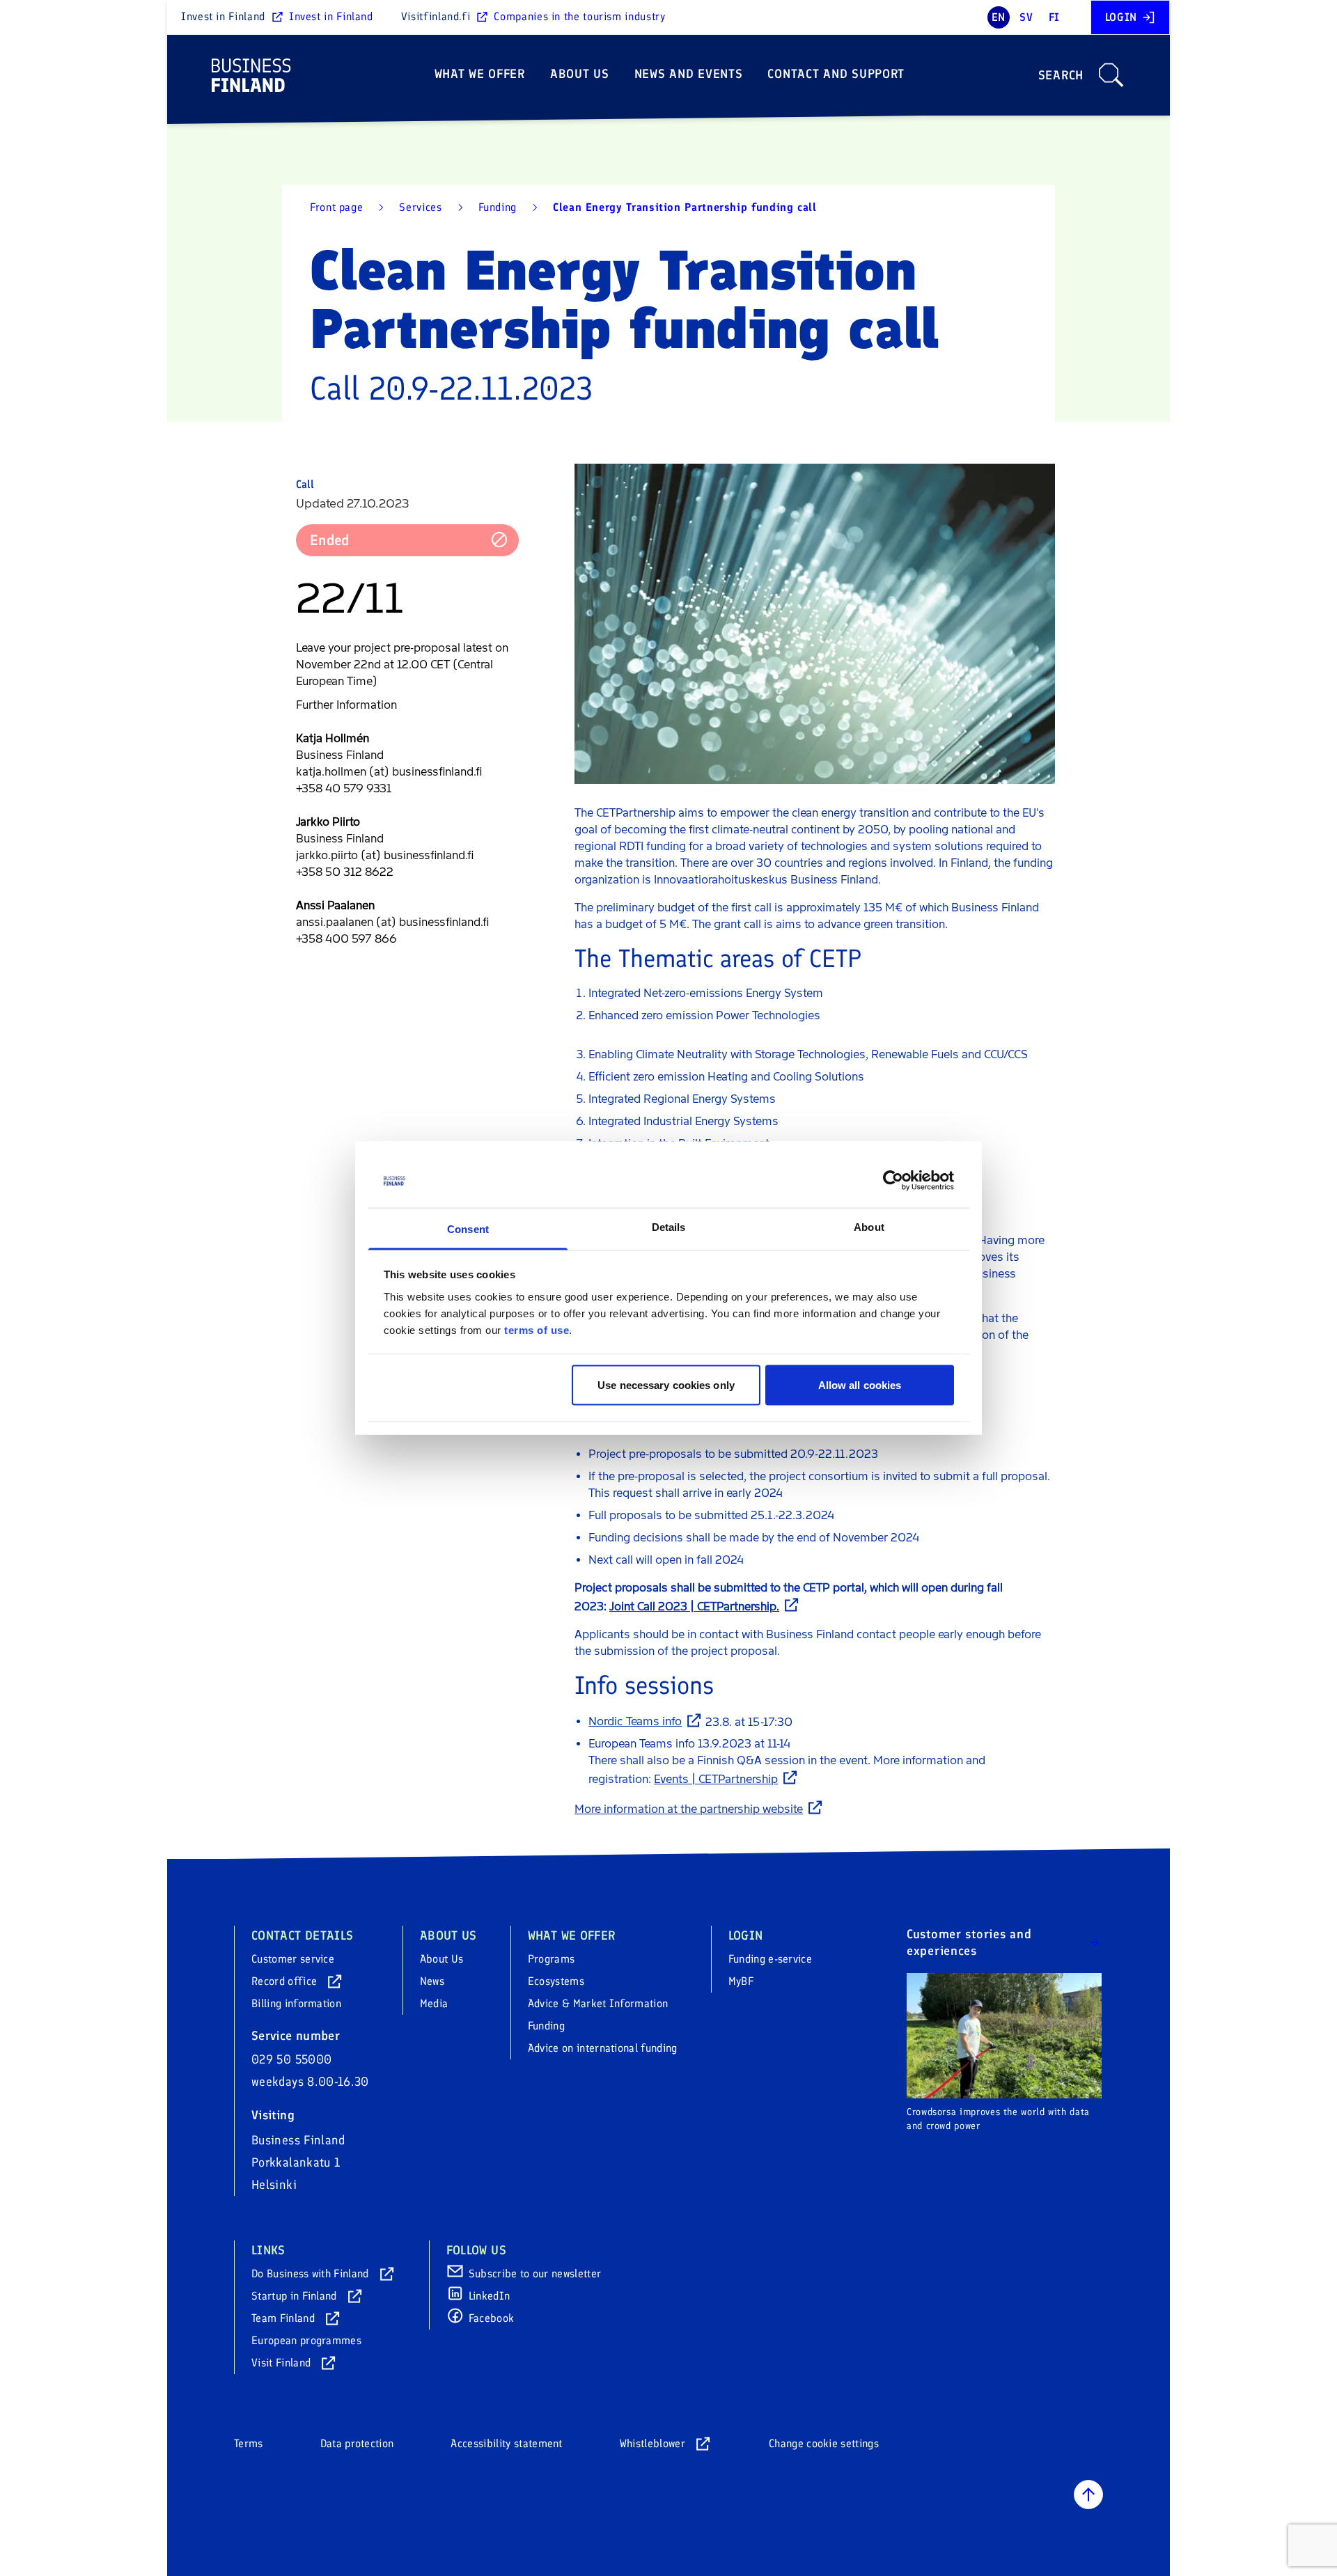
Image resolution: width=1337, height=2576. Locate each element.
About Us (580, 74)
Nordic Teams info (635, 1721)
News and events (689, 74)
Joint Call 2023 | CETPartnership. (694, 1607)
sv (1026, 17)
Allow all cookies (860, 1385)
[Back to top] (1088, 2495)
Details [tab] (669, 1226)
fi (1054, 17)
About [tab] (869, 1226)
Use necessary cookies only (666, 1385)
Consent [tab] (468, 1228)
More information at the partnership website (689, 1809)
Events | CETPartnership (716, 1779)
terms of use (537, 1329)
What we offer (480, 74)
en (999, 17)
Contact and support (836, 74)
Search (1061, 75)
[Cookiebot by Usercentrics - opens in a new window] (893, 1181)
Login (1121, 17)
